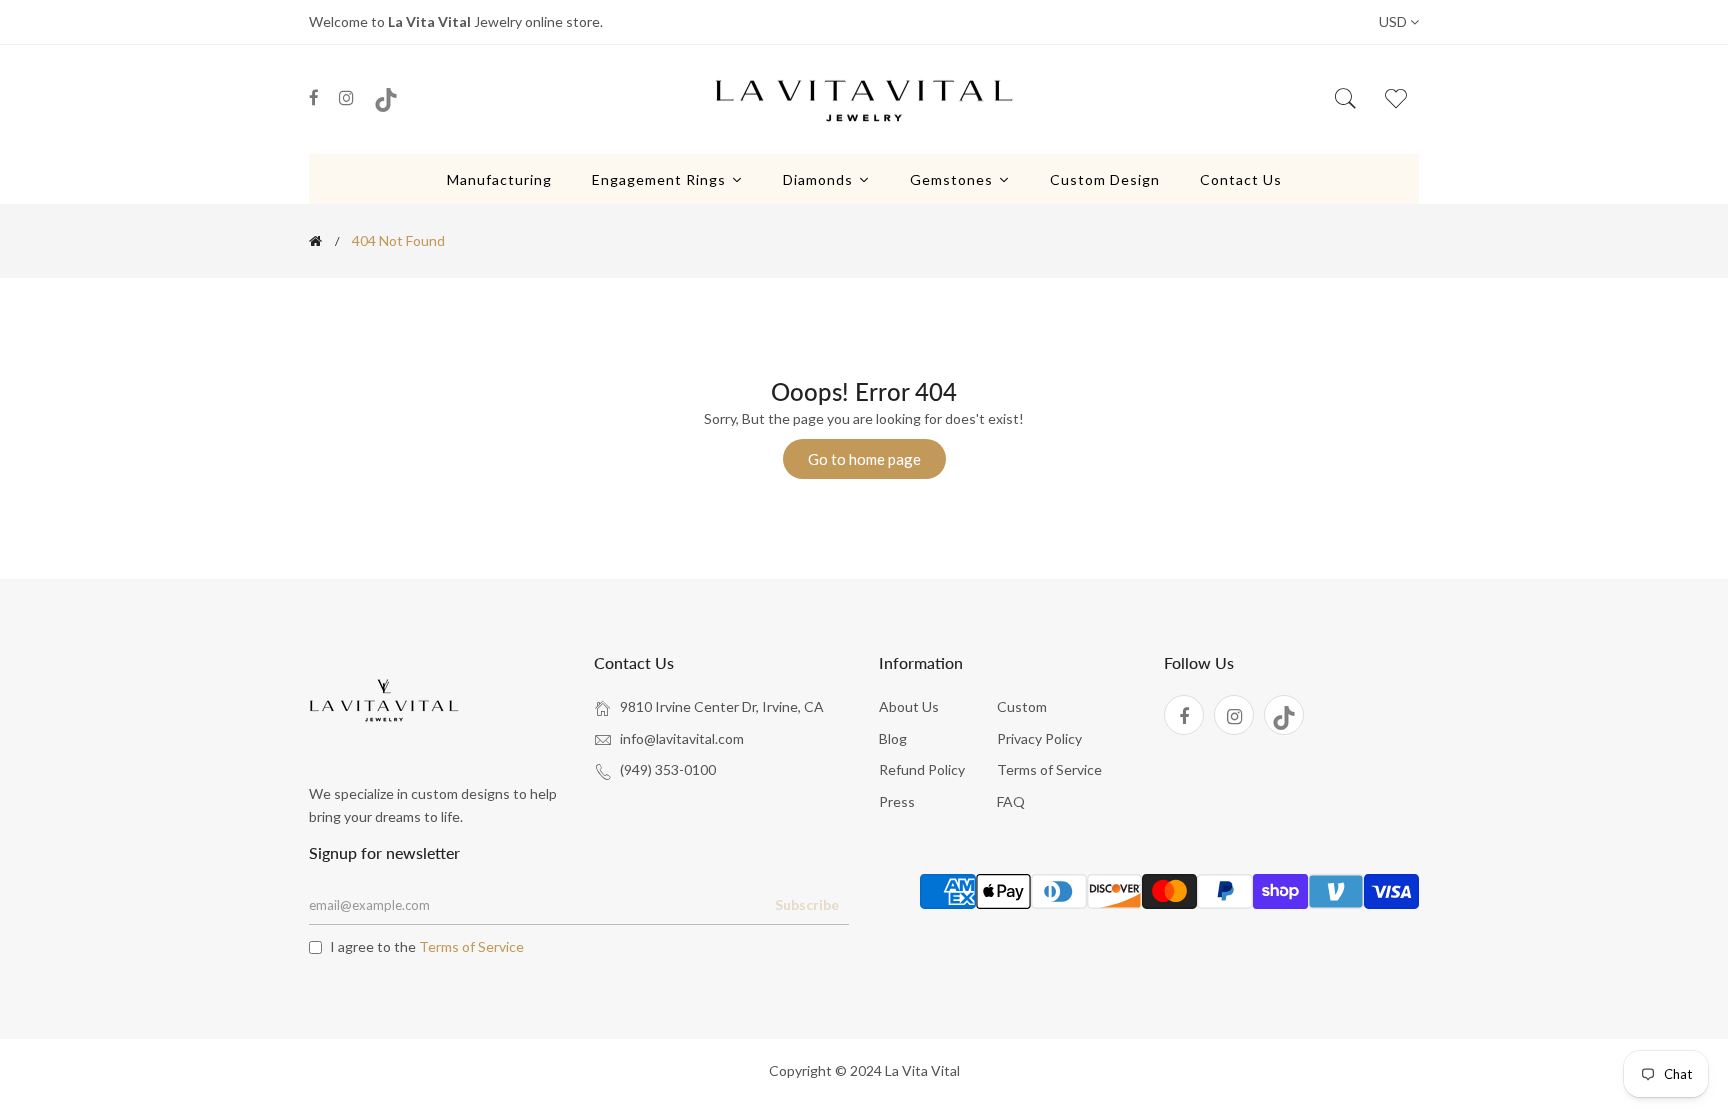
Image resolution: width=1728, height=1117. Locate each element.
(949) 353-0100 (668, 769)
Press (897, 801)
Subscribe (807, 904)
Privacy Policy (1039, 738)
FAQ (1011, 801)
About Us (909, 706)
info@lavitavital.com (682, 738)
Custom (1022, 706)
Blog (893, 738)
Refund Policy (922, 769)
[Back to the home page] (315, 241)
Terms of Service (1049, 769)
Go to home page (864, 459)
